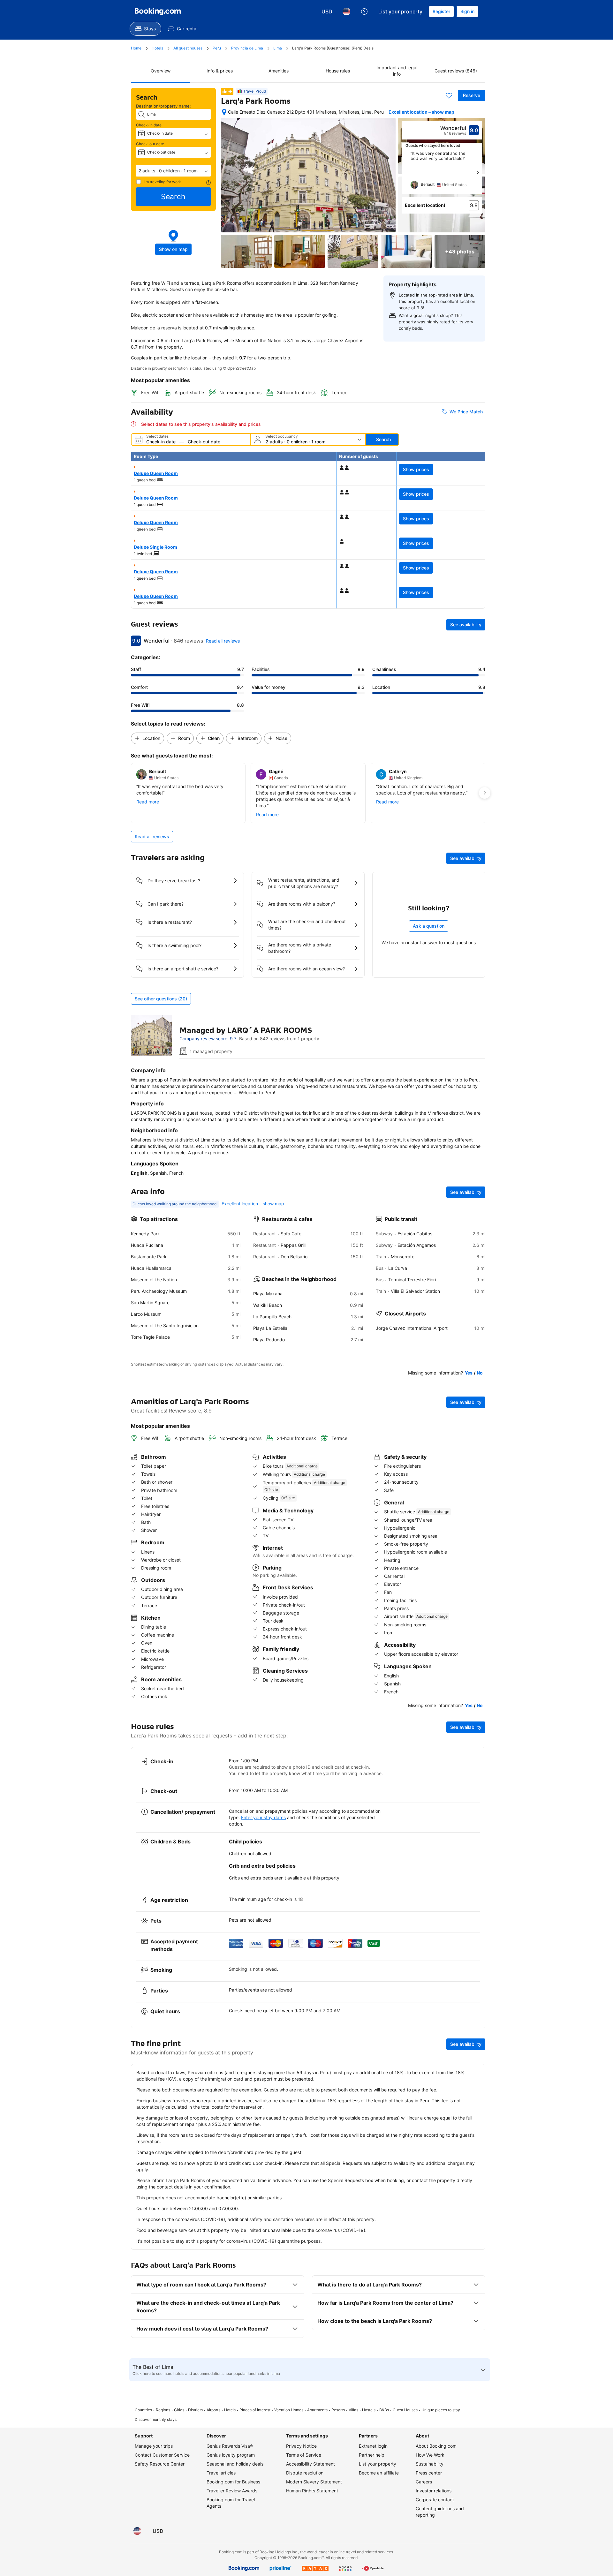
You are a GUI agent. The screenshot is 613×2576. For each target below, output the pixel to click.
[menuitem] (145, 29)
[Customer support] (364, 11)
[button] (173, 171)
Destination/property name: (163, 106)
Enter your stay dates (263, 1817)
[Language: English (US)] (346, 11)
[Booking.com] (158, 11)
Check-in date (149, 125)
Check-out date (150, 144)
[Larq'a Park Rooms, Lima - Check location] (224, 112)
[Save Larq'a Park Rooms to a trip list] (449, 95)
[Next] (478, 172)
